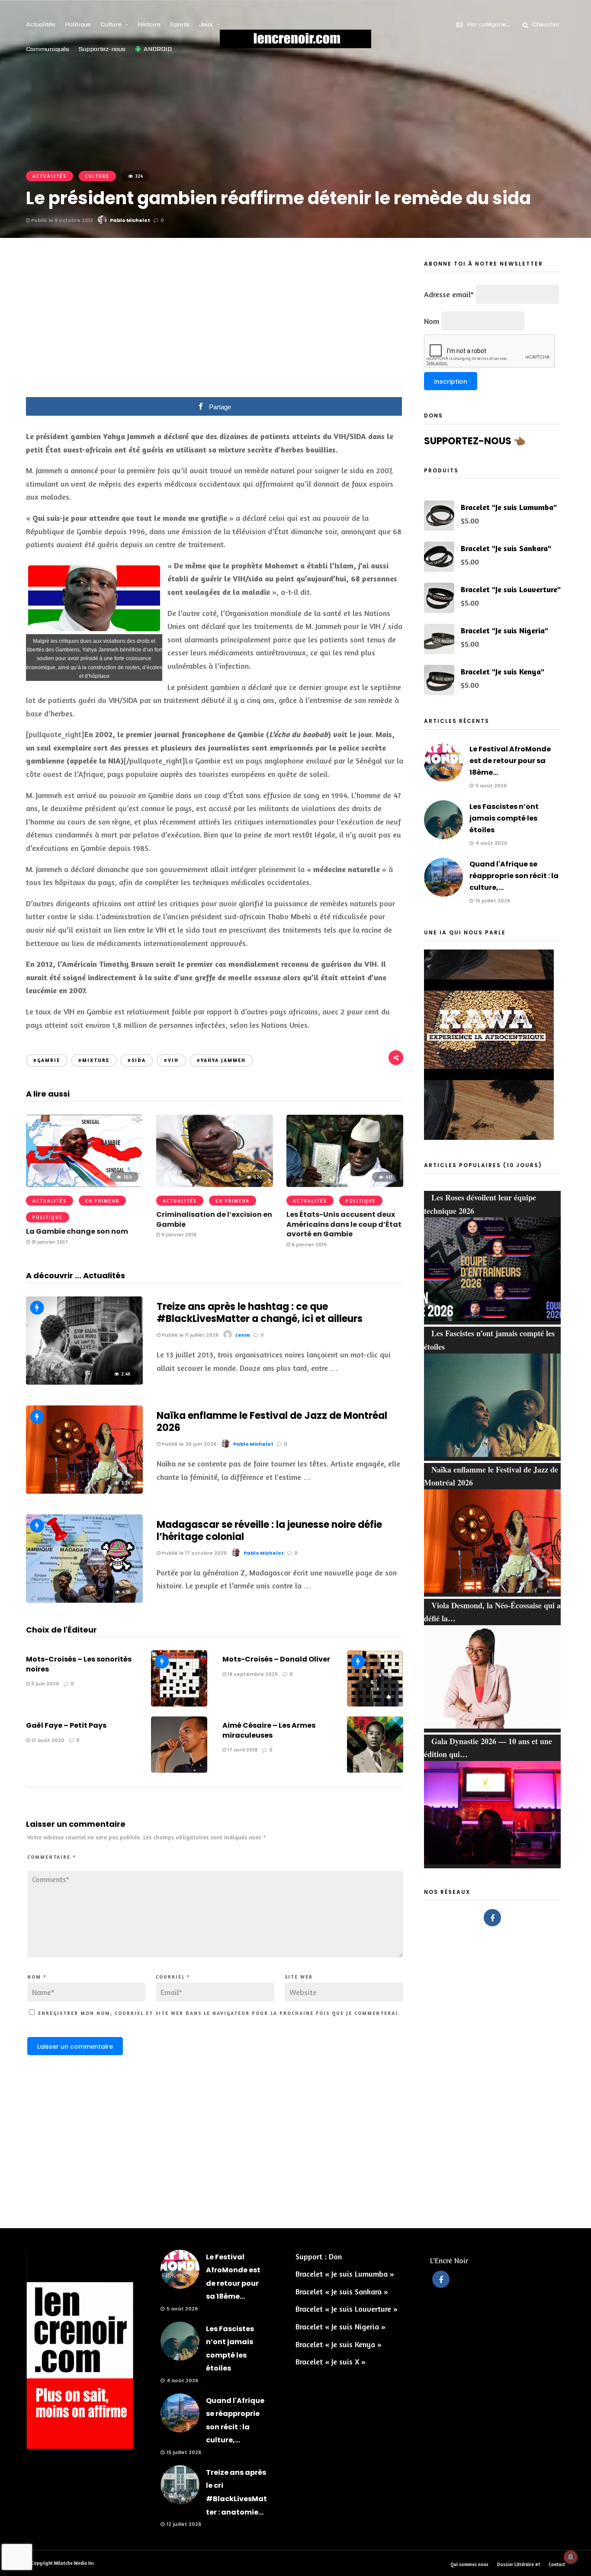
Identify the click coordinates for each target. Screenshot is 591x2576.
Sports (180, 24)
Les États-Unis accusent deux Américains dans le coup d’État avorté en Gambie (344, 1224)
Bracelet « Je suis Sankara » (342, 2291)
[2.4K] (84, 1382)
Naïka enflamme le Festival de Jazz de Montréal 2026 (272, 1422)
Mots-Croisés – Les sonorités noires (79, 1664)
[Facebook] (492, 1918)
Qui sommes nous (469, 2564)
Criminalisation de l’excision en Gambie (214, 1219)
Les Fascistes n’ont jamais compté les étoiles (504, 818)
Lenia (243, 1335)
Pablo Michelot (130, 220)
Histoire (149, 24)
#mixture (94, 1060)
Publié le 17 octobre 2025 (194, 1553)
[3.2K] (84, 1491)
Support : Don (319, 2256)
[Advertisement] (215, 324)
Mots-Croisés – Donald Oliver (276, 1659)
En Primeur (102, 1201)
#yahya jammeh (221, 1060)
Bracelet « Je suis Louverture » (347, 2309)
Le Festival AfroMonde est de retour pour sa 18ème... (510, 761)
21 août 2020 (47, 1740)
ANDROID (158, 49)
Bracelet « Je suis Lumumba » (345, 2274)
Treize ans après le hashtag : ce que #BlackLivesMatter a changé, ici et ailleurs (260, 1313)
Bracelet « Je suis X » (331, 2361)
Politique (78, 24)
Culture (111, 24)
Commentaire (51, 1857)
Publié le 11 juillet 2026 (190, 1335)
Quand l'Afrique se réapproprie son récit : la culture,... (514, 876)
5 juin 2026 (44, 1684)
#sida (137, 1060)
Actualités (41, 24)
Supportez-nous (102, 49)
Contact (557, 2564)
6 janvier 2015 (308, 1245)
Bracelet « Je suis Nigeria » (340, 2326)
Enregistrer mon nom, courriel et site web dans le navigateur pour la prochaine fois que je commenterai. (219, 2013)
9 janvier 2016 (178, 1235)
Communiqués (48, 49)
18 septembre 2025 (252, 1674)
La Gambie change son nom (77, 1231)
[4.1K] (84, 1600)
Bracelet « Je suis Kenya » (339, 2344)
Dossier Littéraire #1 (519, 2564)
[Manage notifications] (571, 2557)
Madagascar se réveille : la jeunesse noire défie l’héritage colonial (269, 1531)
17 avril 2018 (242, 1750)
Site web (299, 1977)
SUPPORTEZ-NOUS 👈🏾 (475, 441)
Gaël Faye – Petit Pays (66, 1725)
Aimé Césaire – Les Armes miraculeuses (269, 1730)
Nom (37, 1977)
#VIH (171, 1060)
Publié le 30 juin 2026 (188, 1444)
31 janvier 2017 (49, 1242)
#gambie (47, 1060)
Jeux (206, 24)
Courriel (173, 1977)
